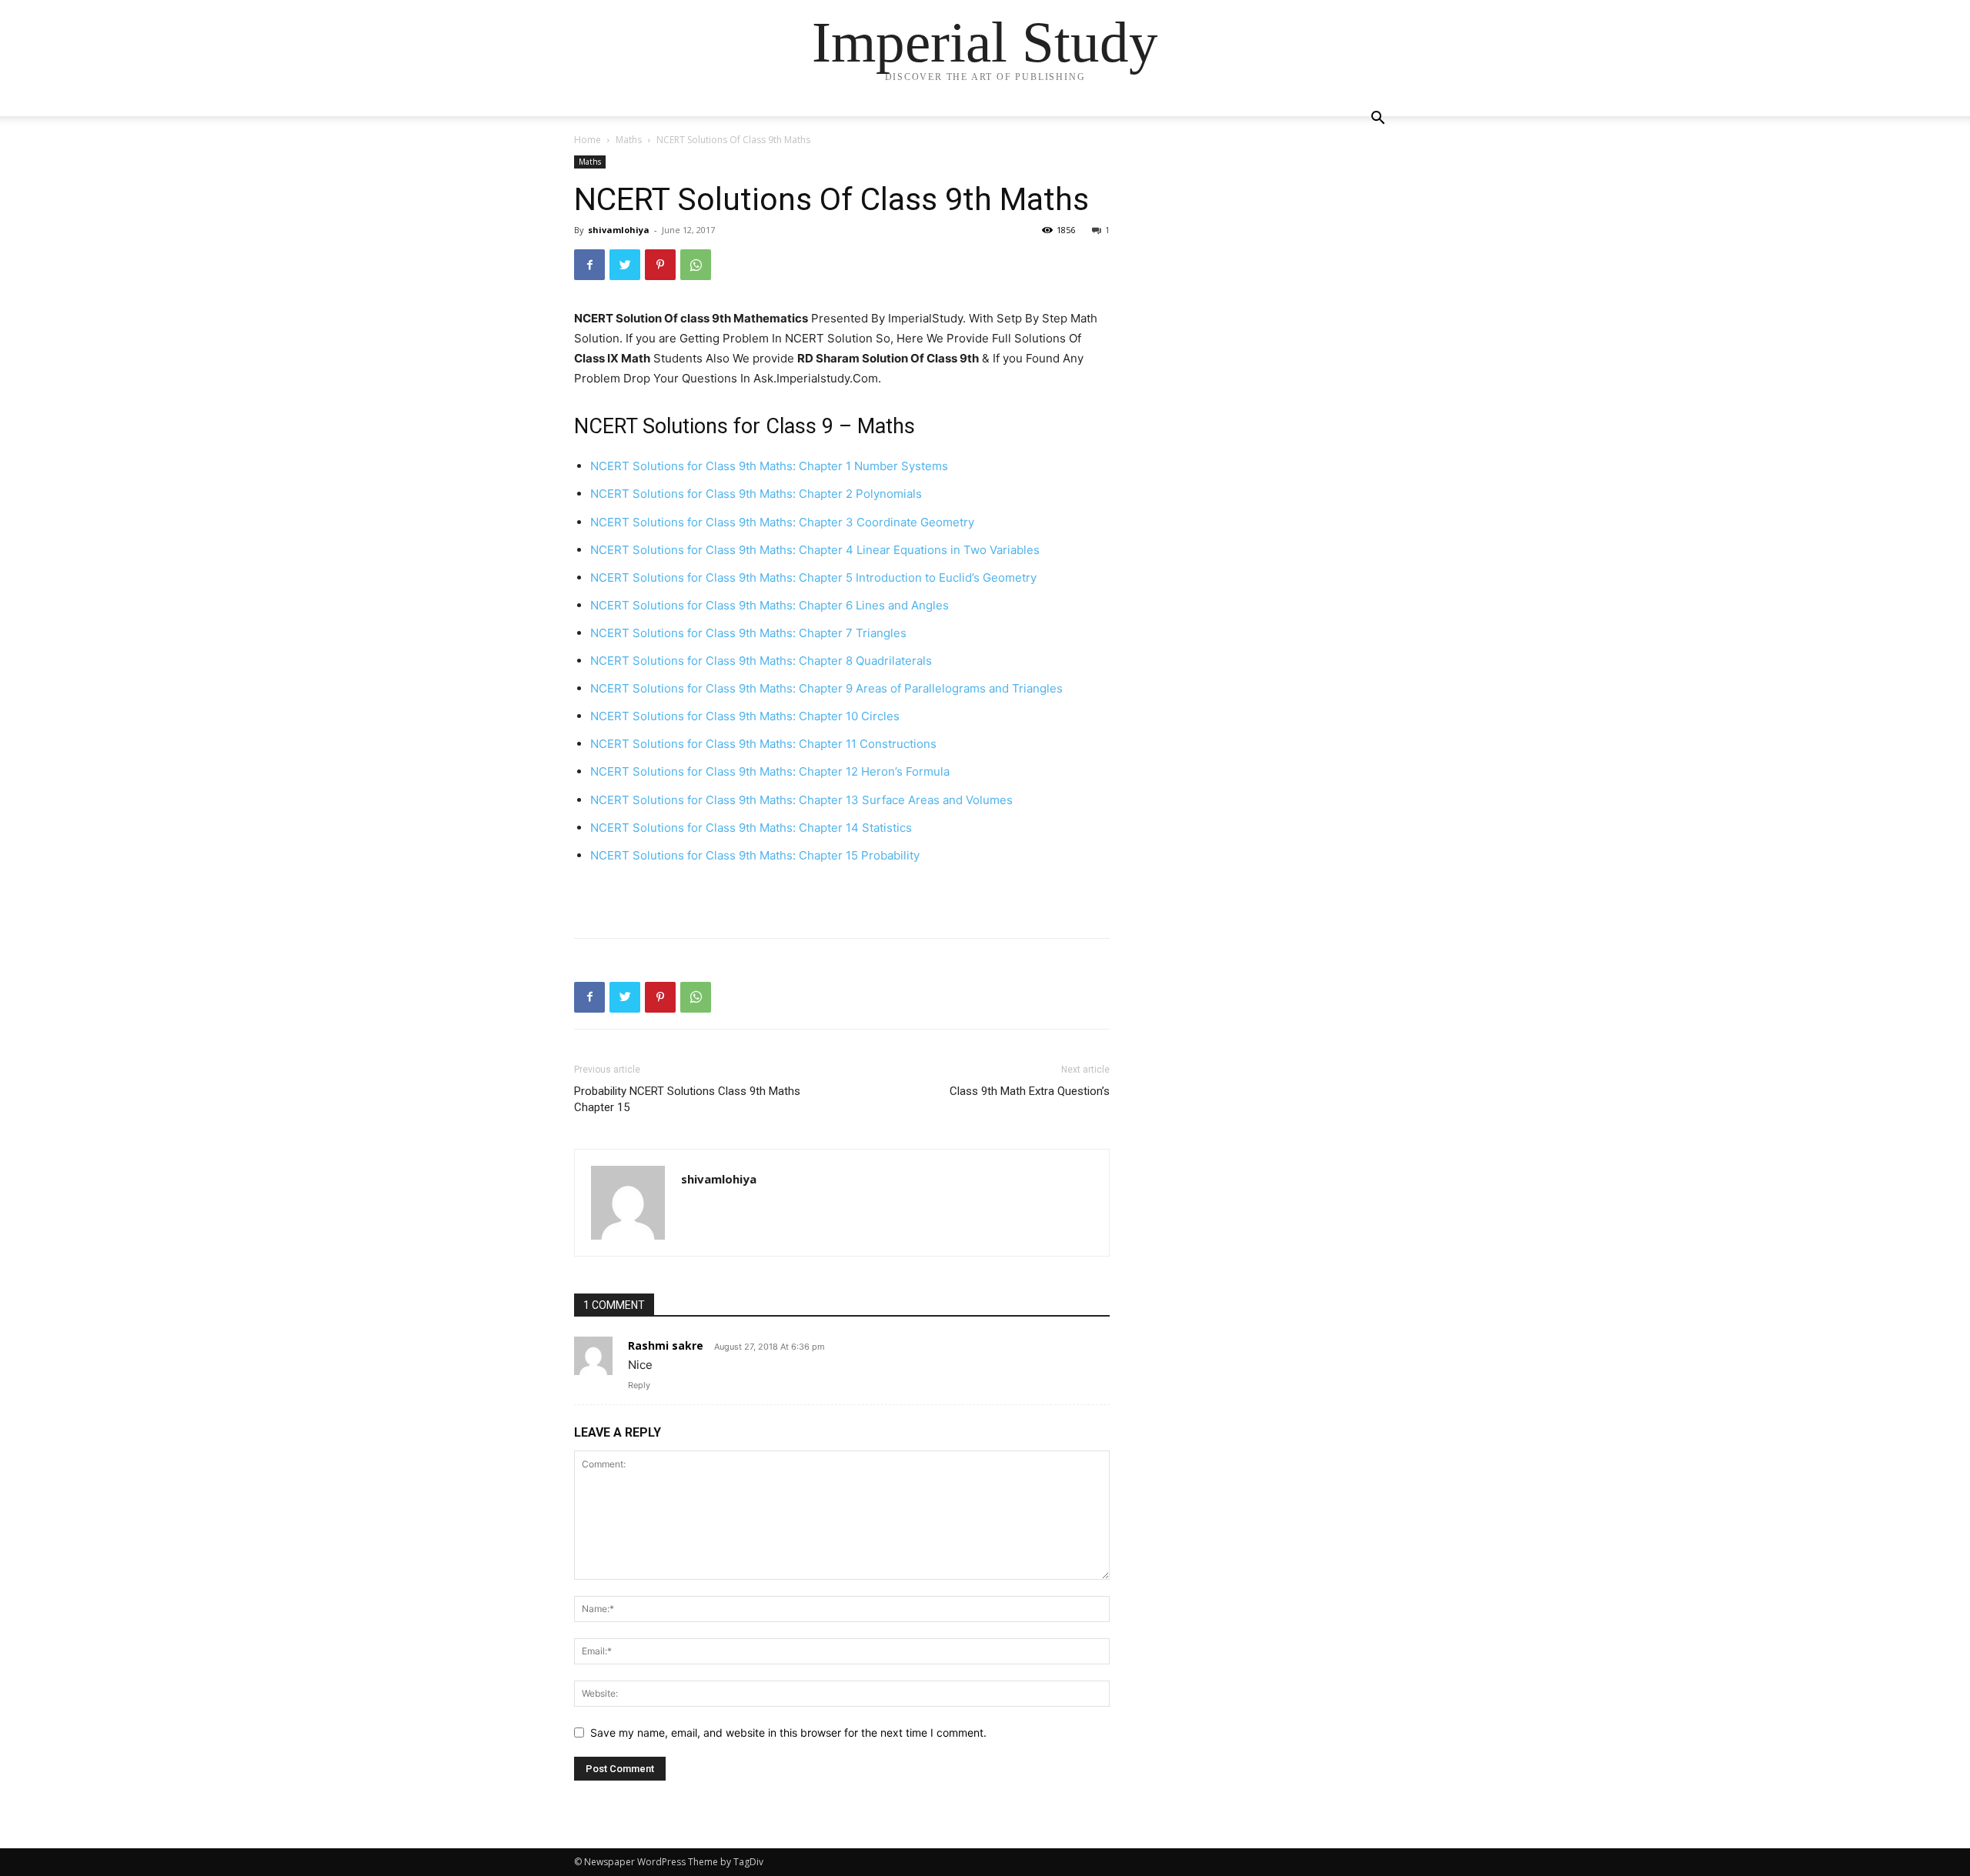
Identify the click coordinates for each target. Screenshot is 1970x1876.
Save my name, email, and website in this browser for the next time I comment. (788, 1732)
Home (588, 140)
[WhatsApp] (696, 265)
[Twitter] (625, 265)
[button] (1377, 120)
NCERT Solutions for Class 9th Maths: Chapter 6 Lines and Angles (770, 605)
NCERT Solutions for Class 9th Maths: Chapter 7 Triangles (748, 633)
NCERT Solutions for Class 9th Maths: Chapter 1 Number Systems (769, 466)
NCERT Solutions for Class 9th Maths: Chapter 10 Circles (745, 716)
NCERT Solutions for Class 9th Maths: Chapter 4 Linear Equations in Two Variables (815, 550)
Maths (629, 140)
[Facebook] (589, 265)
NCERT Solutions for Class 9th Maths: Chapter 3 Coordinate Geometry (782, 522)
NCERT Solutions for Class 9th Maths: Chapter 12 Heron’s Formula (770, 771)
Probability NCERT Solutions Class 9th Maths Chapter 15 (687, 1099)
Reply (639, 1385)
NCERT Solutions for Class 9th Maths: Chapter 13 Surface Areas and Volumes (801, 800)
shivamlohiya (619, 230)
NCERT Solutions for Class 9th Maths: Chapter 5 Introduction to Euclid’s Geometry (813, 577)
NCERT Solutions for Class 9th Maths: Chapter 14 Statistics (751, 828)
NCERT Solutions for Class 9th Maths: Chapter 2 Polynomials (756, 494)
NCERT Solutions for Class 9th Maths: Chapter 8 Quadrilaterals (761, 661)
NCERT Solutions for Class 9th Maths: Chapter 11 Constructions (763, 744)
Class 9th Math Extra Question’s (1030, 1091)
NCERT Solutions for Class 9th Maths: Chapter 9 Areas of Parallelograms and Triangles (826, 688)
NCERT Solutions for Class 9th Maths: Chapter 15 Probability (755, 855)
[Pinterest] (660, 265)
